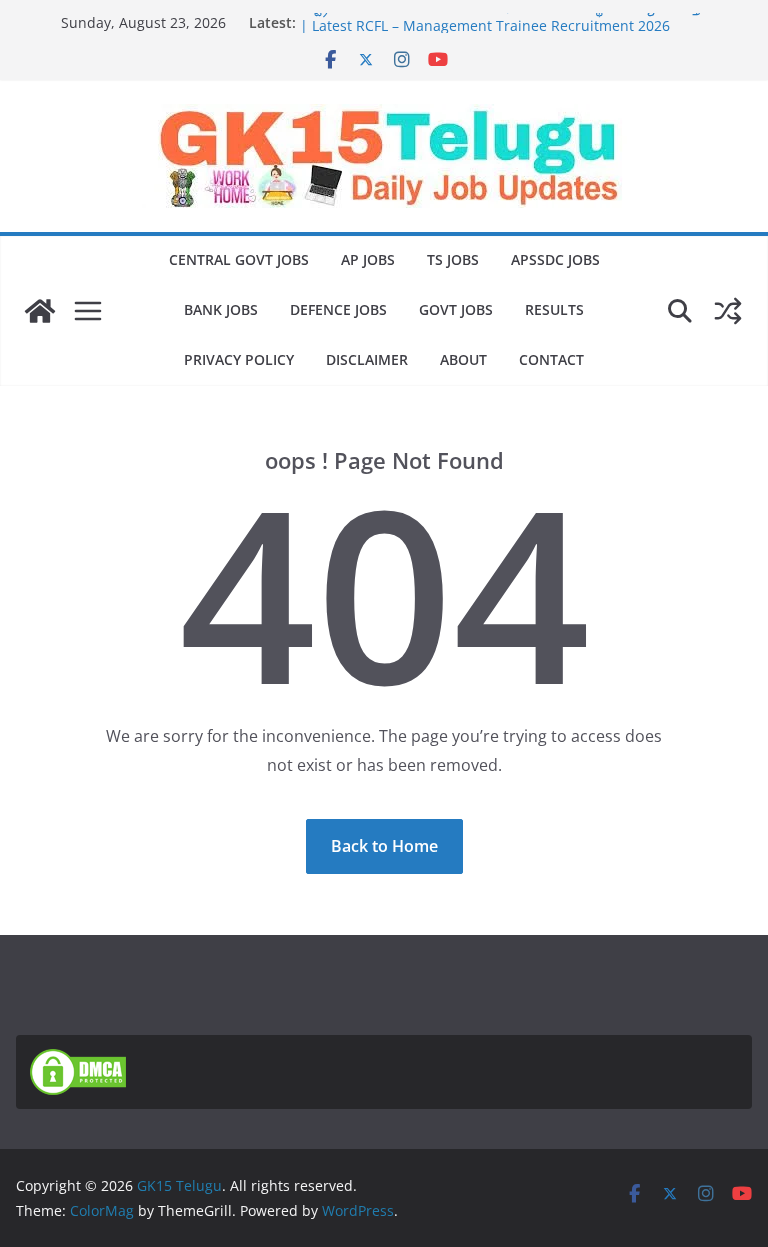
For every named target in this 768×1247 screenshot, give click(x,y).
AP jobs (368, 259)
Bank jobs (221, 309)
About (463, 359)
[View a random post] (728, 311)
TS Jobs (453, 259)
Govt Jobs (456, 309)
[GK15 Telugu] (40, 311)
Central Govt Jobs (239, 259)
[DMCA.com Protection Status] (78, 1061)
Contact (551, 359)
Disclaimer (367, 359)
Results (554, 309)
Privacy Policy (239, 359)
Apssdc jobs (555, 259)
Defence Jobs (338, 309)
